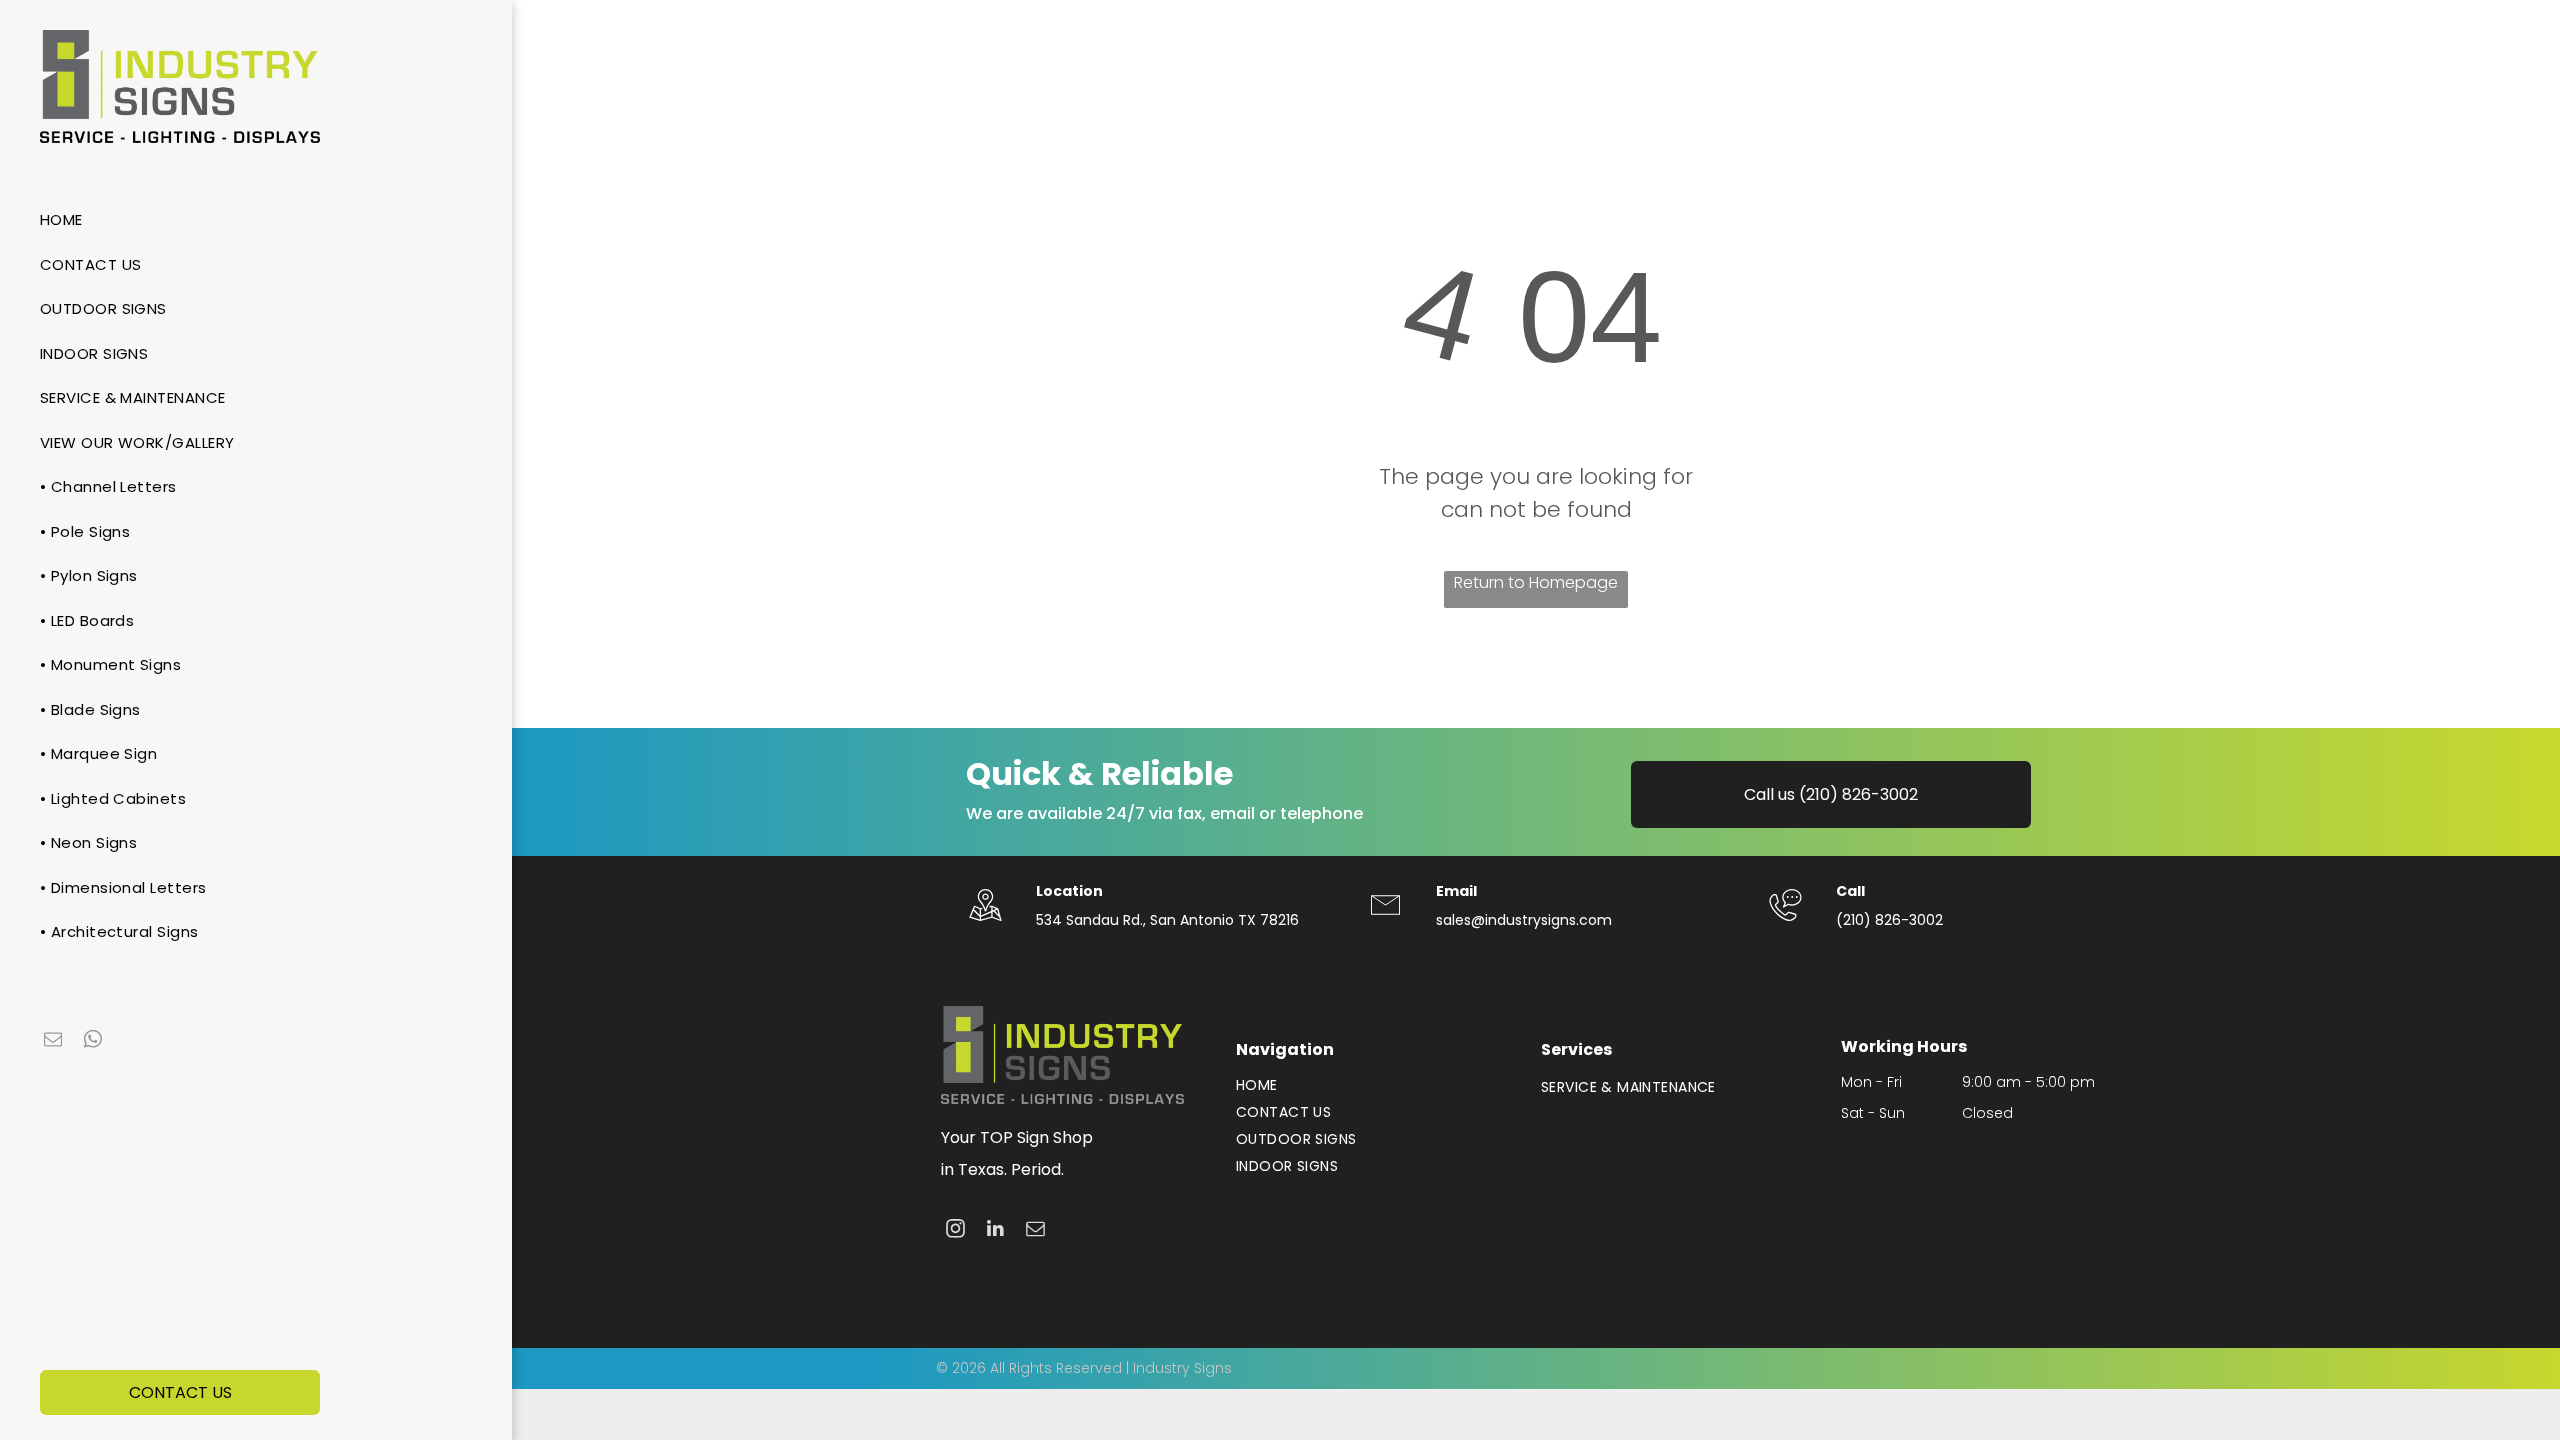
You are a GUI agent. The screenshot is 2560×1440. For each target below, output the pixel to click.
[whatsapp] (93, 1041)
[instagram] (955, 1231)
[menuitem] (248, 220)
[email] (53, 1041)
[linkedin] (995, 1231)
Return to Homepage (1536, 582)
